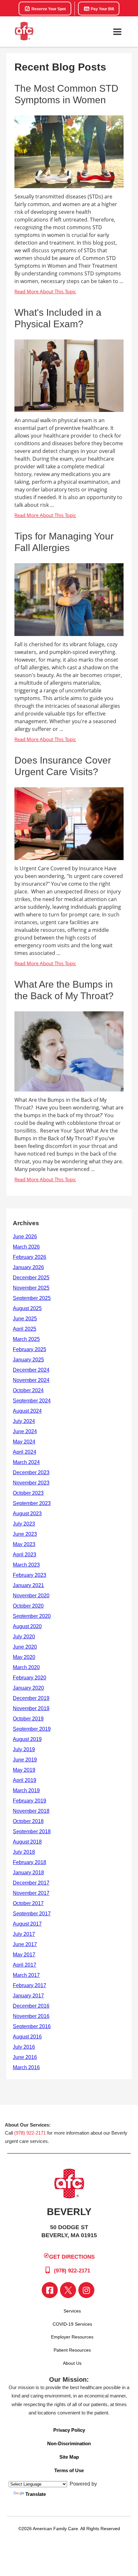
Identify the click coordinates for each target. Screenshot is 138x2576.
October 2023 (28, 1493)
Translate (36, 2494)
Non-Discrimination (69, 2443)
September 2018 (32, 1832)
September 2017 (32, 1914)
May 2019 (24, 1770)
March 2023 (26, 1565)
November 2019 (31, 1708)
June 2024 (25, 1431)
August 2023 (27, 1514)
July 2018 (24, 1852)
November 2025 (31, 1288)
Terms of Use (69, 2470)
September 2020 (32, 1616)
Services (72, 2311)
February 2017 (30, 1985)
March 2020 (26, 1667)
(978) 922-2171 (30, 2133)
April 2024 (25, 1452)
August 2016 (27, 2037)
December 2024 (31, 1370)
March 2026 (26, 1247)
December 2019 (31, 1698)
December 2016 (31, 2006)
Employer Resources (72, 2337)
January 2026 (28, 1267)
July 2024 (24, 1421)
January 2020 (28, 1688)
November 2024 (31, 1380)
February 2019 (30, 1801)
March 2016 (26, 2067)
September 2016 (32, 2026)
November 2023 (31, 1483)
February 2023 (30, 1575)
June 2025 (25, 1319)
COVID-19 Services (72, 2324)
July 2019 (24, 1749)
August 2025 (27, 1308)
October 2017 (28, 1903)
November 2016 (31, 2016)
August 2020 (27, 1626)
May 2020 (24, 1657)
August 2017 (27, 1924)
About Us (72, 2363)
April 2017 (25, 1965)
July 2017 (24, 1934)
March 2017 (26, 1975)
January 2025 (28, 1360)
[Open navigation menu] (117, 32)
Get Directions (72, 2257)
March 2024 (26, 1462)
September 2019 (32, 1729)
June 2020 (25, 1647)
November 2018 (31, 1811)
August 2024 (27, 1411)
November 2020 (31, 1596)
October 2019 (28, 1719)
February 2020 (30, 1678)
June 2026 (25, 1237)
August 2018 (27, 1842)
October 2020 (28, 1606)
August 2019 (27, 1739)
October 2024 (28, 1390)
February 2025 (30, 1349)
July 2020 (24, 1637)
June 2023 (25, 1534)
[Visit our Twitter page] (68, 2290)
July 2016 (24, 2047)
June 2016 (25, 2057)
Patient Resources (72, 2350)
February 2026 (30, 1257)
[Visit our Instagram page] (86, 2290)
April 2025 (25, 1329)
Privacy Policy (69, 2430)
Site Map (69, 2457)
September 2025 (32, 1298)
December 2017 (31, 1883)
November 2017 (31, 1893)
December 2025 (31, 1278)
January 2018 (28, 1873)
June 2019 (25, 1760)
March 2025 (26, 1339)
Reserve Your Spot (48, 9)
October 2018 (28, 1821)
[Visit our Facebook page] (50, 2290)
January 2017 (28, 1996)
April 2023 (25, 1555)
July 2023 (24, 1524)
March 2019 (26, 1790)
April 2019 (25, 1780)
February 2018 (30, 1862)
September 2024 (32, 1401)
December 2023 (31, 1472)
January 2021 (28, 1585)
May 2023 (24, 1544)
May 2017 (24, 1955)
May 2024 (24, 1442)
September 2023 (32, 1503)
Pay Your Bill (102, 9)
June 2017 (25, 1944)
